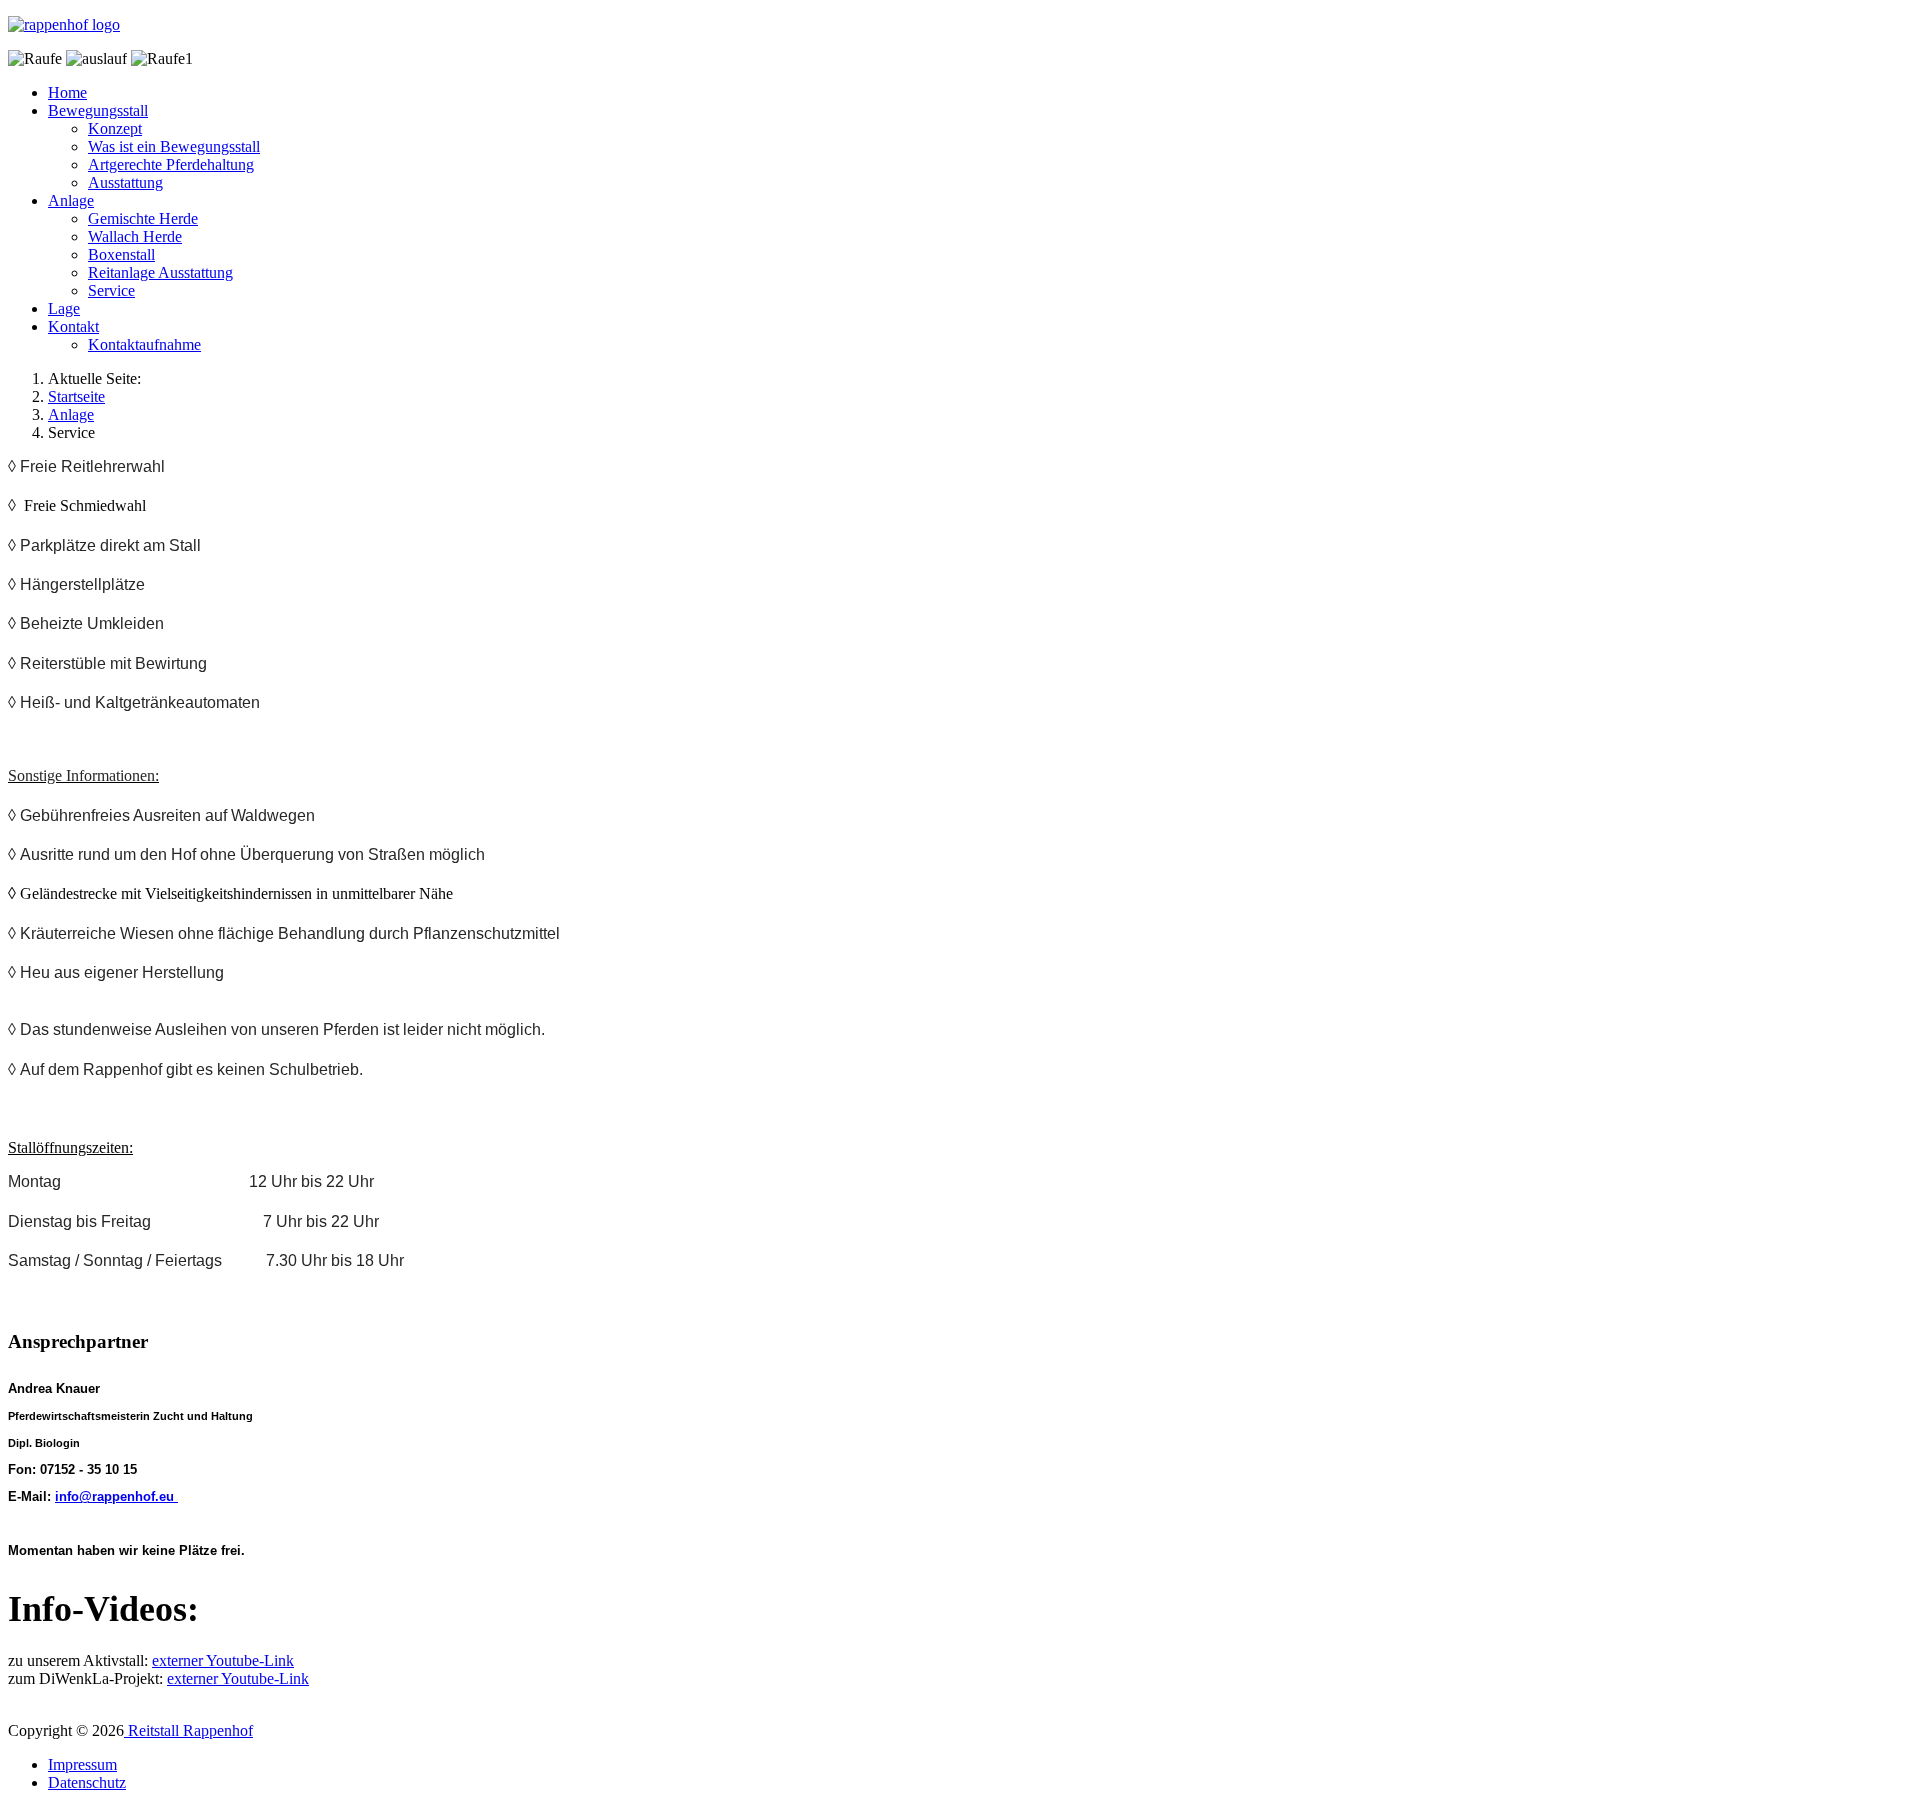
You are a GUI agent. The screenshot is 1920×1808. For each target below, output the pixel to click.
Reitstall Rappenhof (188, 1730)
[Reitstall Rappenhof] (64, 24)
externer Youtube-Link (223, 1660)
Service (111, 290)
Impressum (82, 1764)
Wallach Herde (135, 236)
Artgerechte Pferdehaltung (171, 164)
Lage (64, 308)
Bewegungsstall (98, 110)
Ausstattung (125, 182)
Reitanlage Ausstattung (160, 272)
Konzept (115, 128)
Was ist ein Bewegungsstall (174, 146)
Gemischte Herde (143, 218)
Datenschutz (87, 1782)
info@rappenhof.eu (114, 1496)
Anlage (71, 200)
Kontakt (73, 326)
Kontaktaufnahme (144, 344)
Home (67, 92)
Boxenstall (121, 254)
